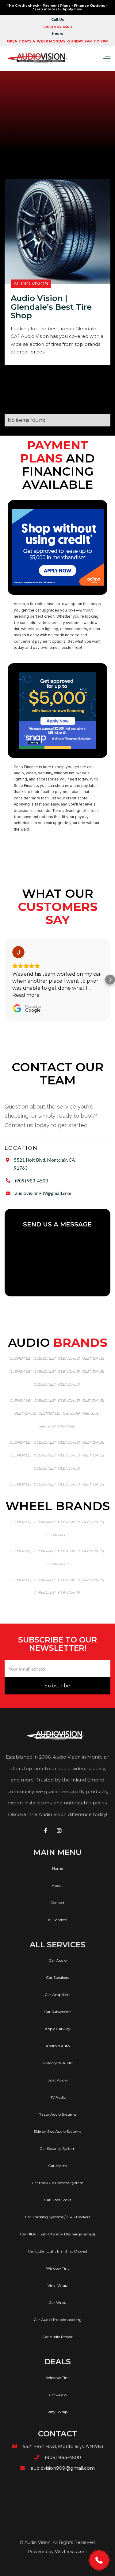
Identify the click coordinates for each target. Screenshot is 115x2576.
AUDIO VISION (31, 284)
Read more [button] (26, 995)
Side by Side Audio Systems (57, 2131)
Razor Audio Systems (57, 2114)
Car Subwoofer (57, 2012)
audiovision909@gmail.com (43, 1193)
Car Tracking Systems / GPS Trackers (57, 2217)
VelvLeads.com (71, 2552)
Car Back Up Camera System (57, 2183)
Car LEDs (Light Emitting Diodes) (57, 2251)
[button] (102, 58)
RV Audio (58, 2097)
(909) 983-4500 (32, 1181)
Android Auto (58, 2046)
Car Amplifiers (57, 1995)
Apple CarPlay (58, 2029)
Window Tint (57, 2268)
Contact (57, 1903)
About (57, 1885)
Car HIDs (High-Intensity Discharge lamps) (57, 2234)
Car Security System (57, 2148)
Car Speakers (57, 1977)
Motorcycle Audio (58, 2063)
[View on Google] (18, 952)
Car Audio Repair (57, 2337)
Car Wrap (57, 2302)
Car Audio (58, 1960)
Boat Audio (57, 2080)
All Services (57, 1920)
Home (57, 1868)
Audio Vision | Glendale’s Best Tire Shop (51, 307)
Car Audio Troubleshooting (58, 2320)
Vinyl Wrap (57, 2285)
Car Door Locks (58, 2200)
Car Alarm (57, 2166)
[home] (39, 58)
